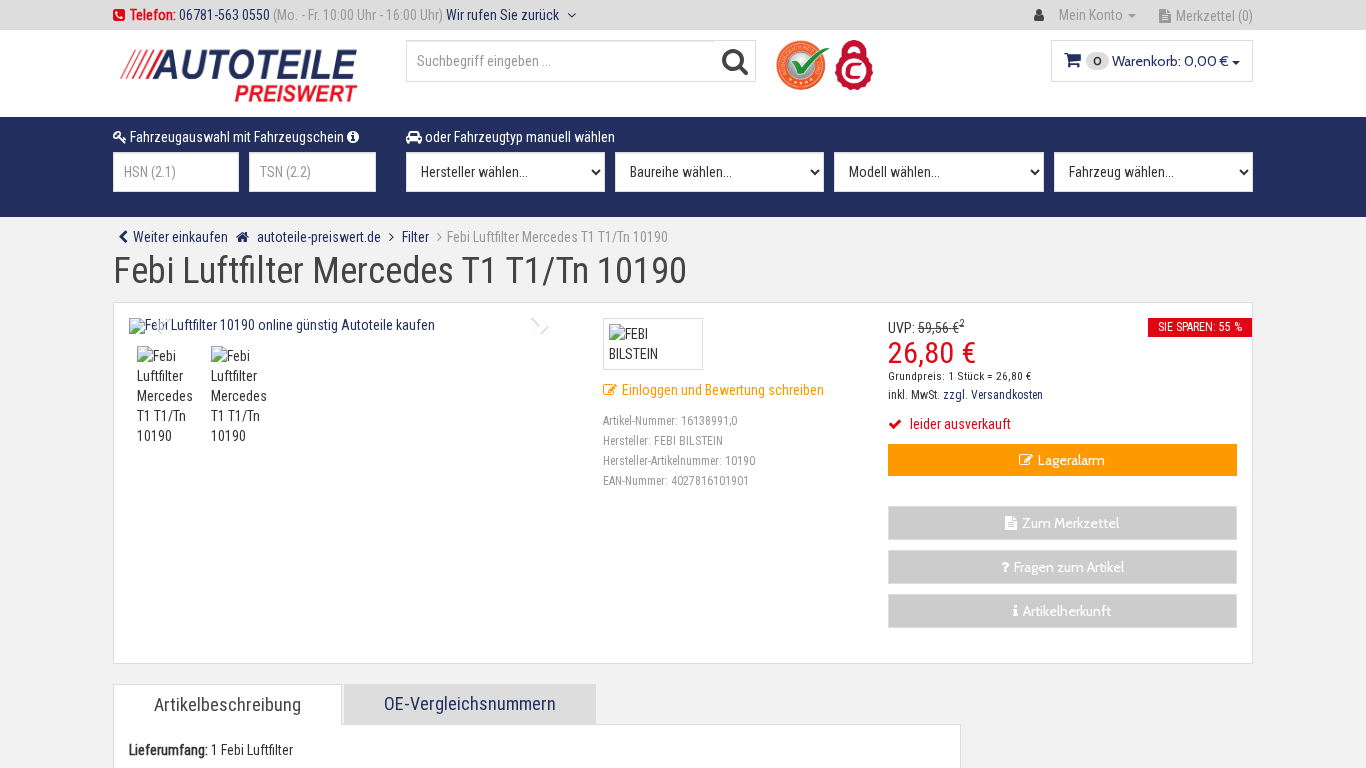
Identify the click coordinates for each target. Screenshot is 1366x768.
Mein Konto (1091, 15)
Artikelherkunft (1067, 611)
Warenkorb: (1161, 61)
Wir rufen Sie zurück (504, 15)
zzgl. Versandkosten (993, 395)
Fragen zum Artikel (1069, 567)
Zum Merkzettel (1070, 523)
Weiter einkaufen (180, 237)
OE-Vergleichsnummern (470, 703)
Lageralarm (1071, 460)
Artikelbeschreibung (227, 704)
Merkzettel (1214, 16)
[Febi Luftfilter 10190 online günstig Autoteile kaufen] (351, 326)
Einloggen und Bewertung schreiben (723, 390)
